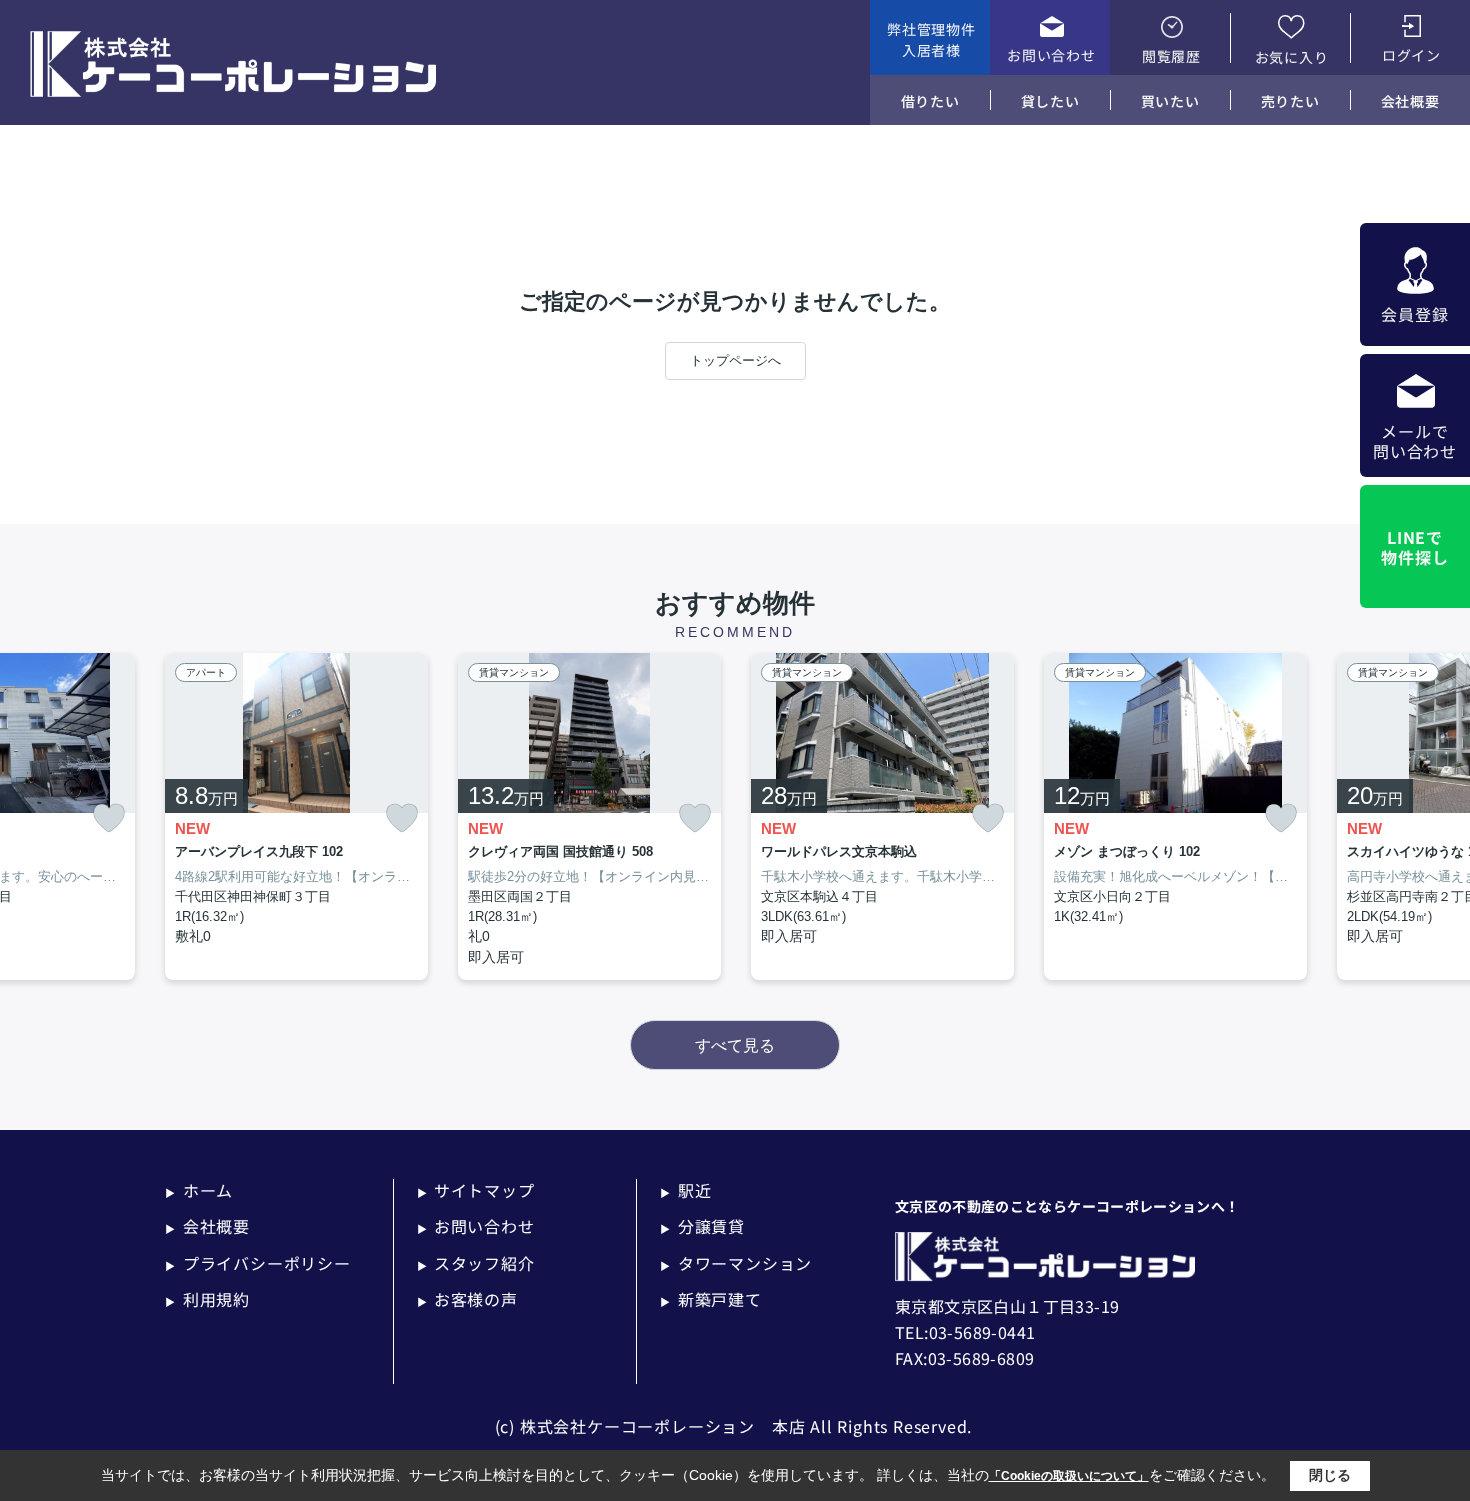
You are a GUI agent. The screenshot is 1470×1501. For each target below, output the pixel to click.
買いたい (1170, 101)
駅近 (685, 1190)
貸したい (1050, 101)
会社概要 (1410, 101)
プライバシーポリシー (258, 1263)
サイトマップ (476, 1190)
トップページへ (735, 360)
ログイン (1411, 55)
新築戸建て (711, 1299)
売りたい (1290, 101)
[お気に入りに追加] (109, 818)
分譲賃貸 (702, 1226)
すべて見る (735, 1045)
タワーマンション (736, 1263)
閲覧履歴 (1171, 56)
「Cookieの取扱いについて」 (1069, 1476)
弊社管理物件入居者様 (931, 39)
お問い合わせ (1051, 55)
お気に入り (1292, 57)
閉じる (1330, 1475)
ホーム (199, 1190)
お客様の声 (467, 1299)
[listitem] (296, 817)
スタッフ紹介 (476, 1263)
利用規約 (207, 1299)
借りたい (930, 101)
